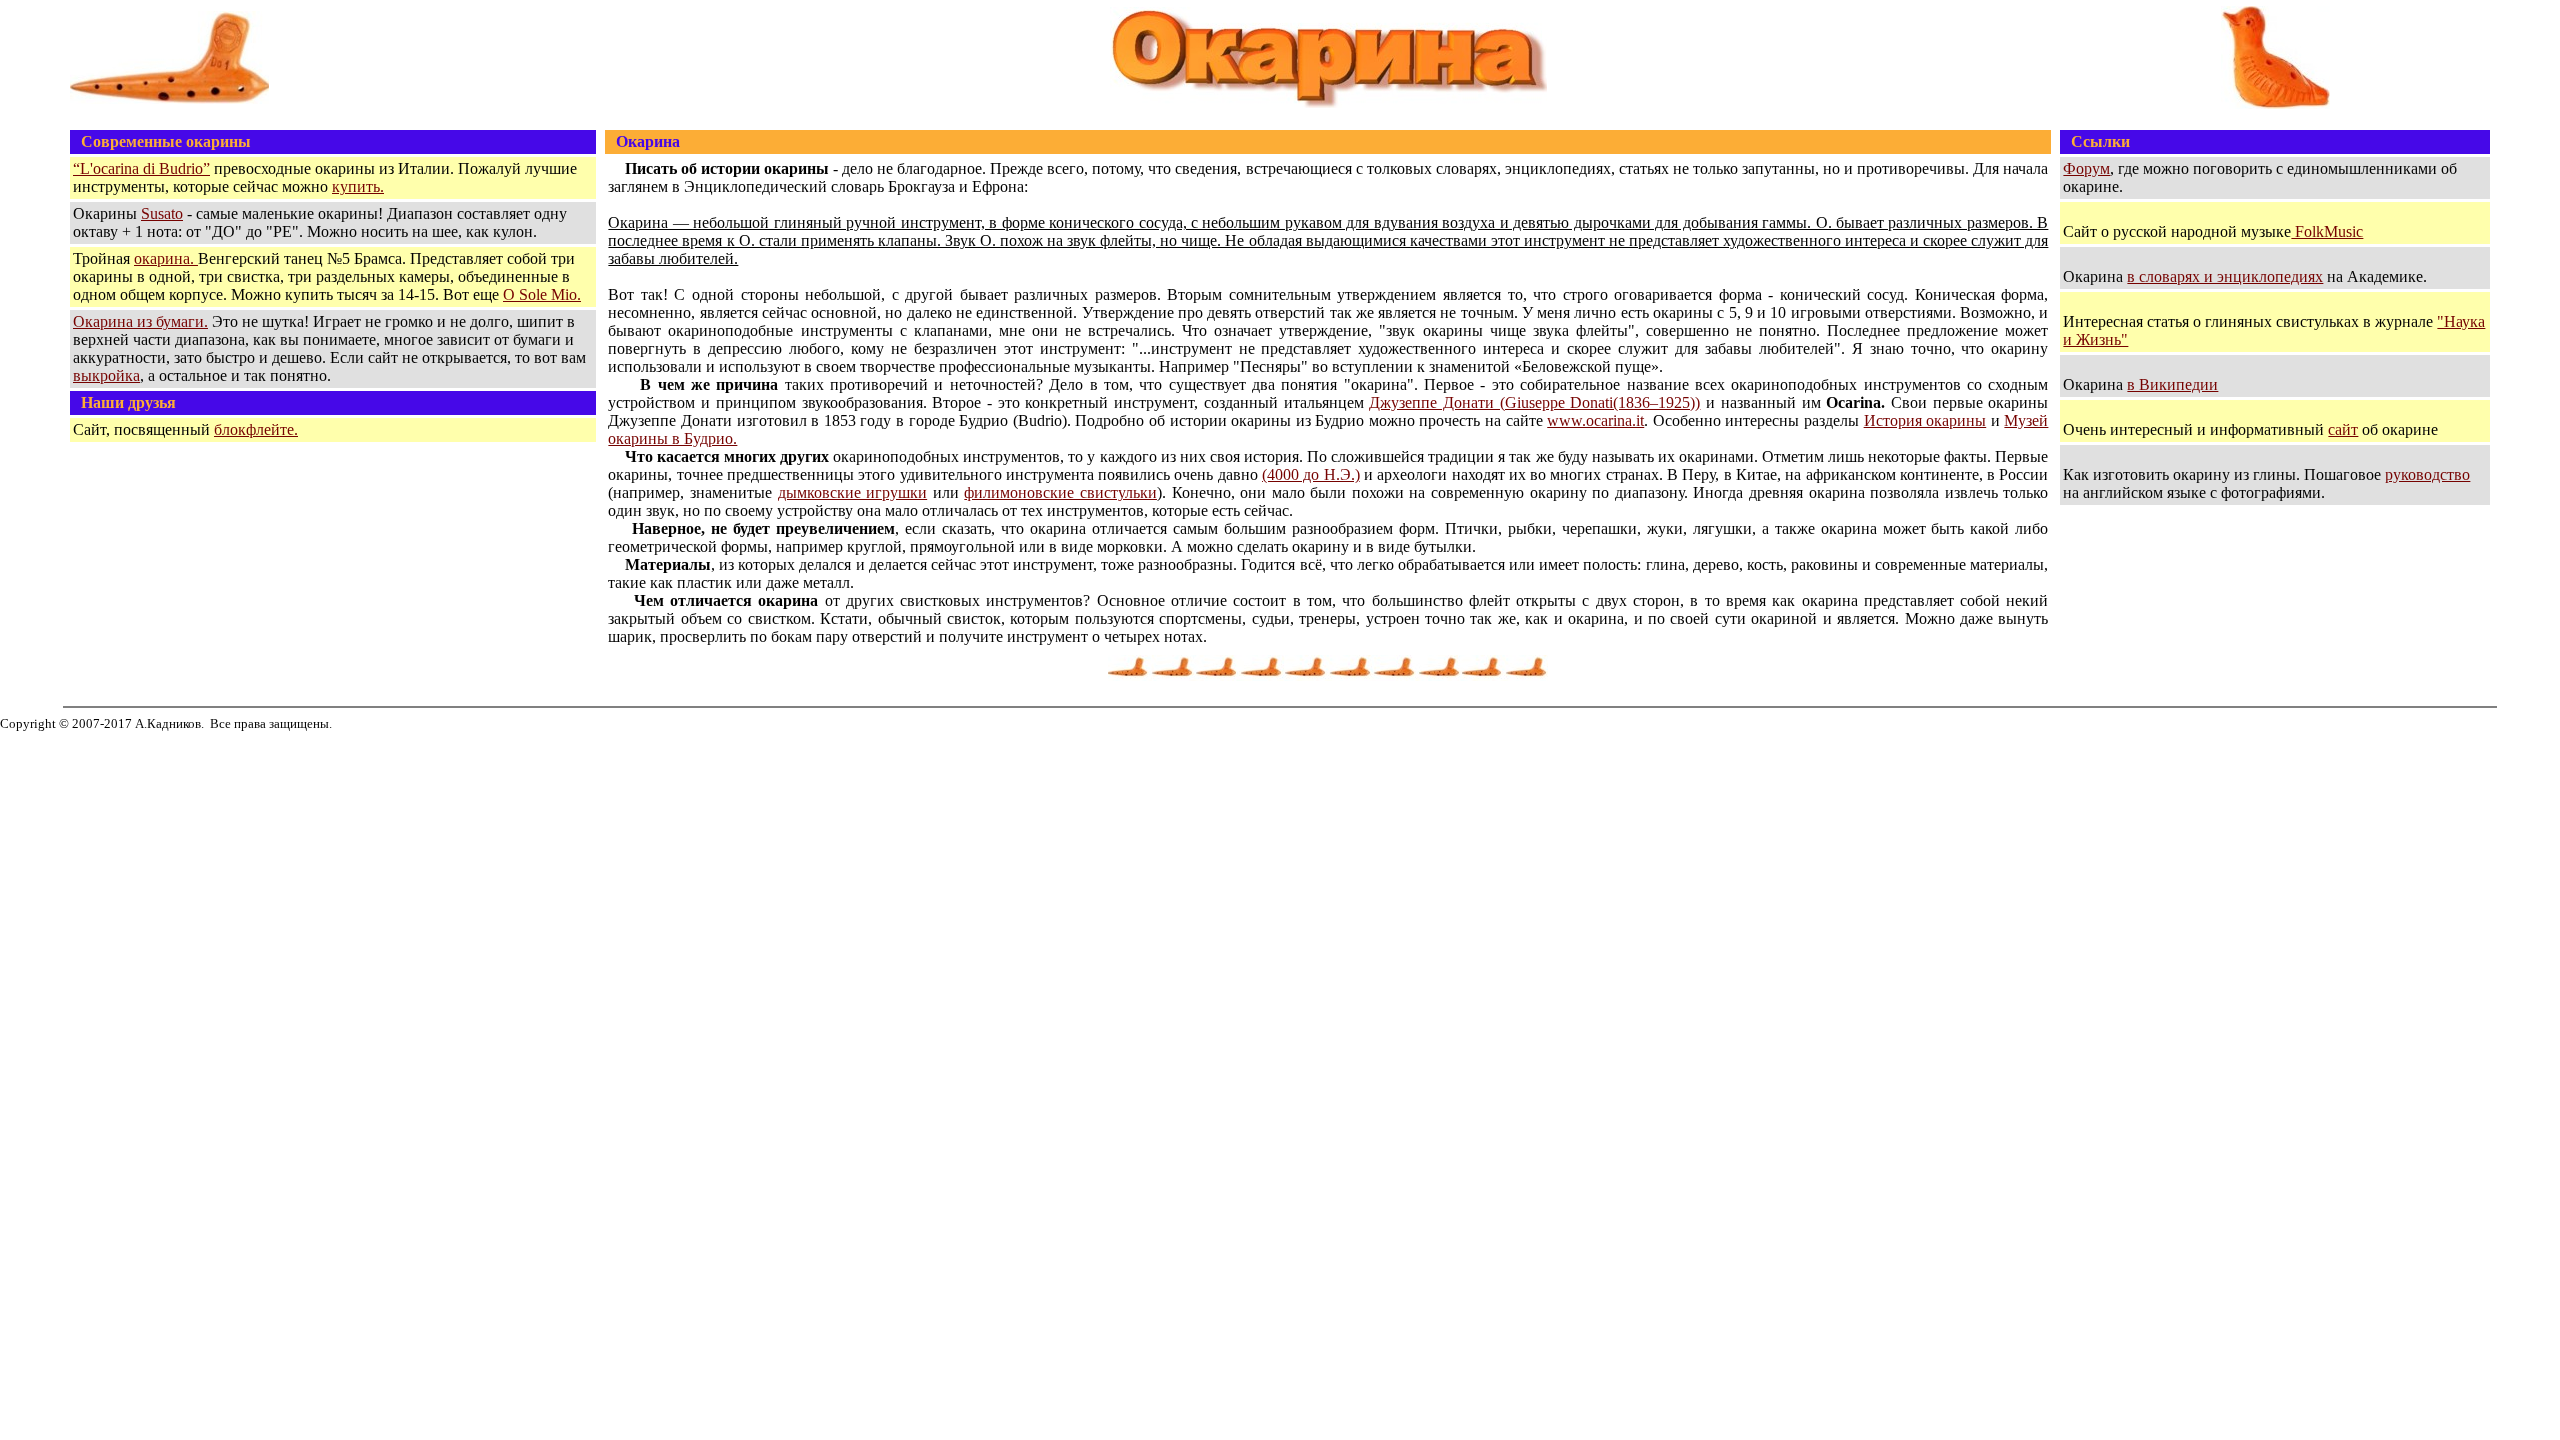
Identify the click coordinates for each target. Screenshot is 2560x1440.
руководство (2427, 474)
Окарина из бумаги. (140, 321)
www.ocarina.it (1595, 420)
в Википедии (2172, 384)
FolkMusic (2327, 231)
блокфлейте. (256, 429)
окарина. (166, 258)
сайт (2343, 429)
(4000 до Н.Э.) (1311, 474)
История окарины (1925, 420)
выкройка (106, 375)
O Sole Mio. (542, 294)
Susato (162, 213)
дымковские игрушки (853, 492)
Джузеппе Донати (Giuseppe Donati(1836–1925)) (1534, 402)
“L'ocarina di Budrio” (141, 168)
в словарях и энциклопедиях (2225, 276)
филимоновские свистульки (1060, 492)
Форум (2086, 168)
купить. (358, 186)
